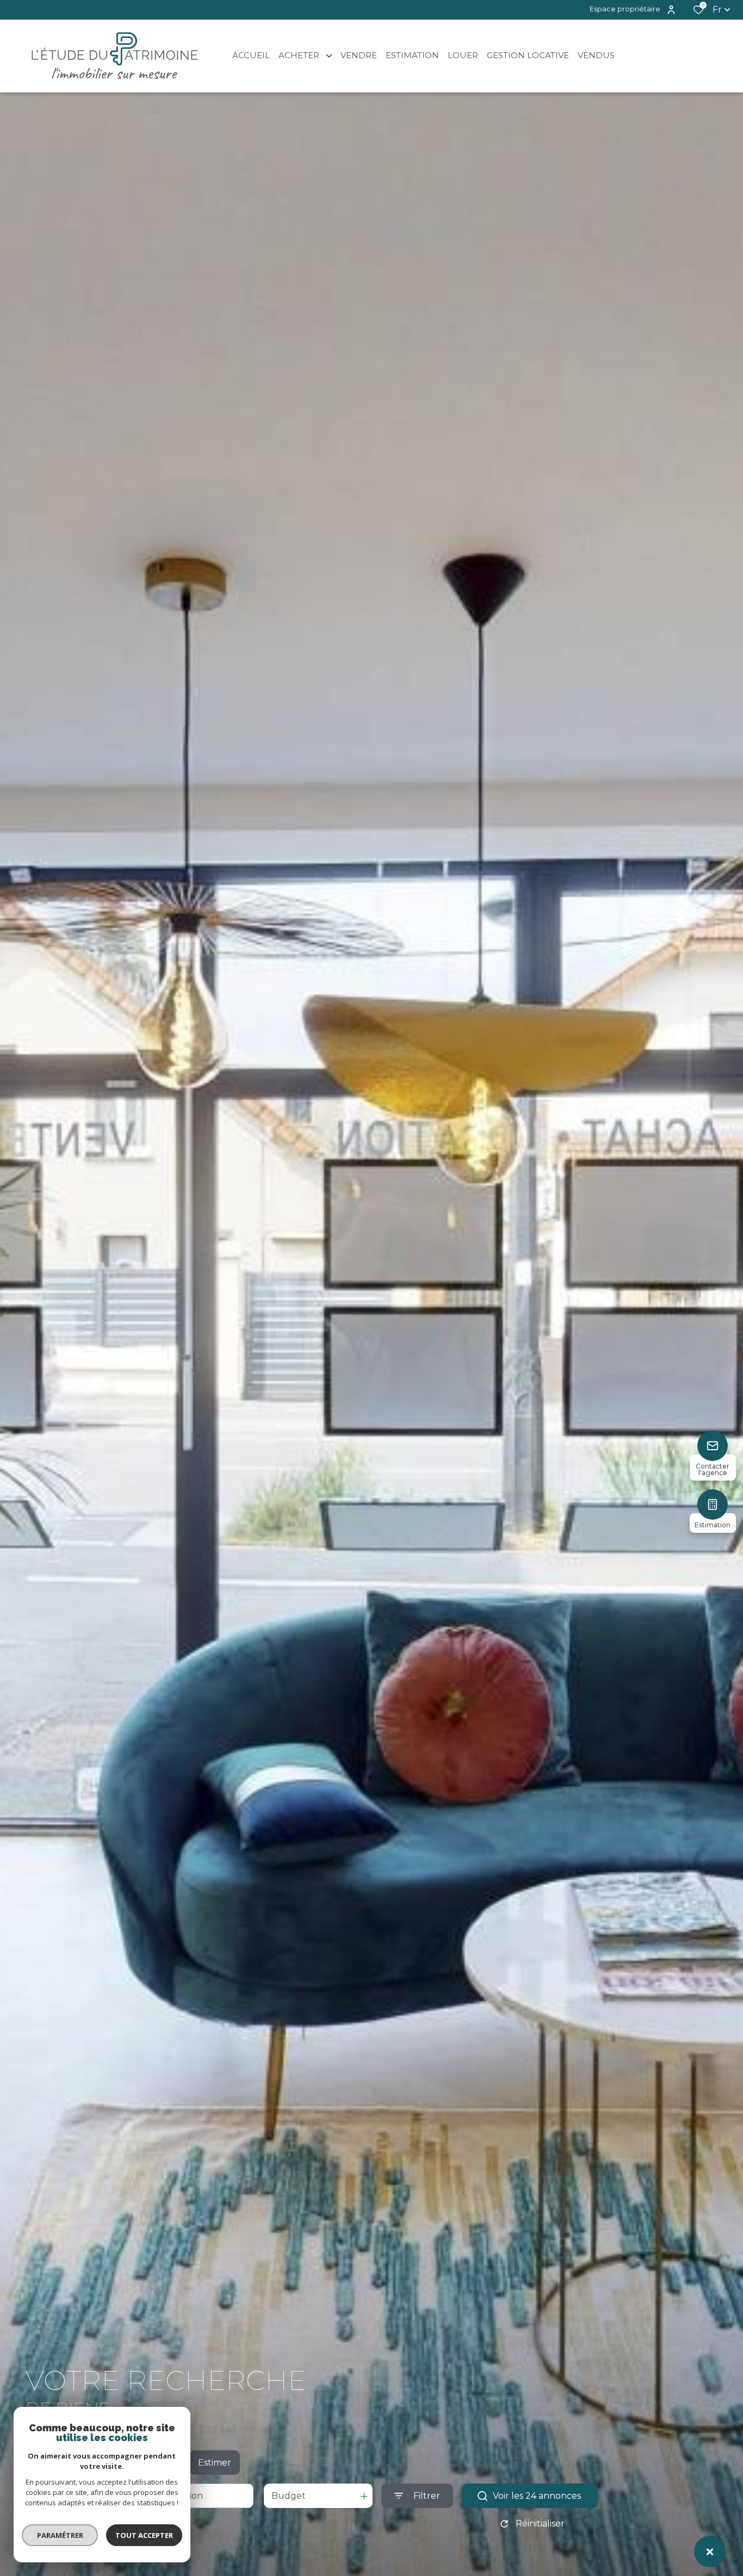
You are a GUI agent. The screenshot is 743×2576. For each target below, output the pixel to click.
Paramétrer (60, 2535)
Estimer (215, 2463)
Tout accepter (144, 2535)
